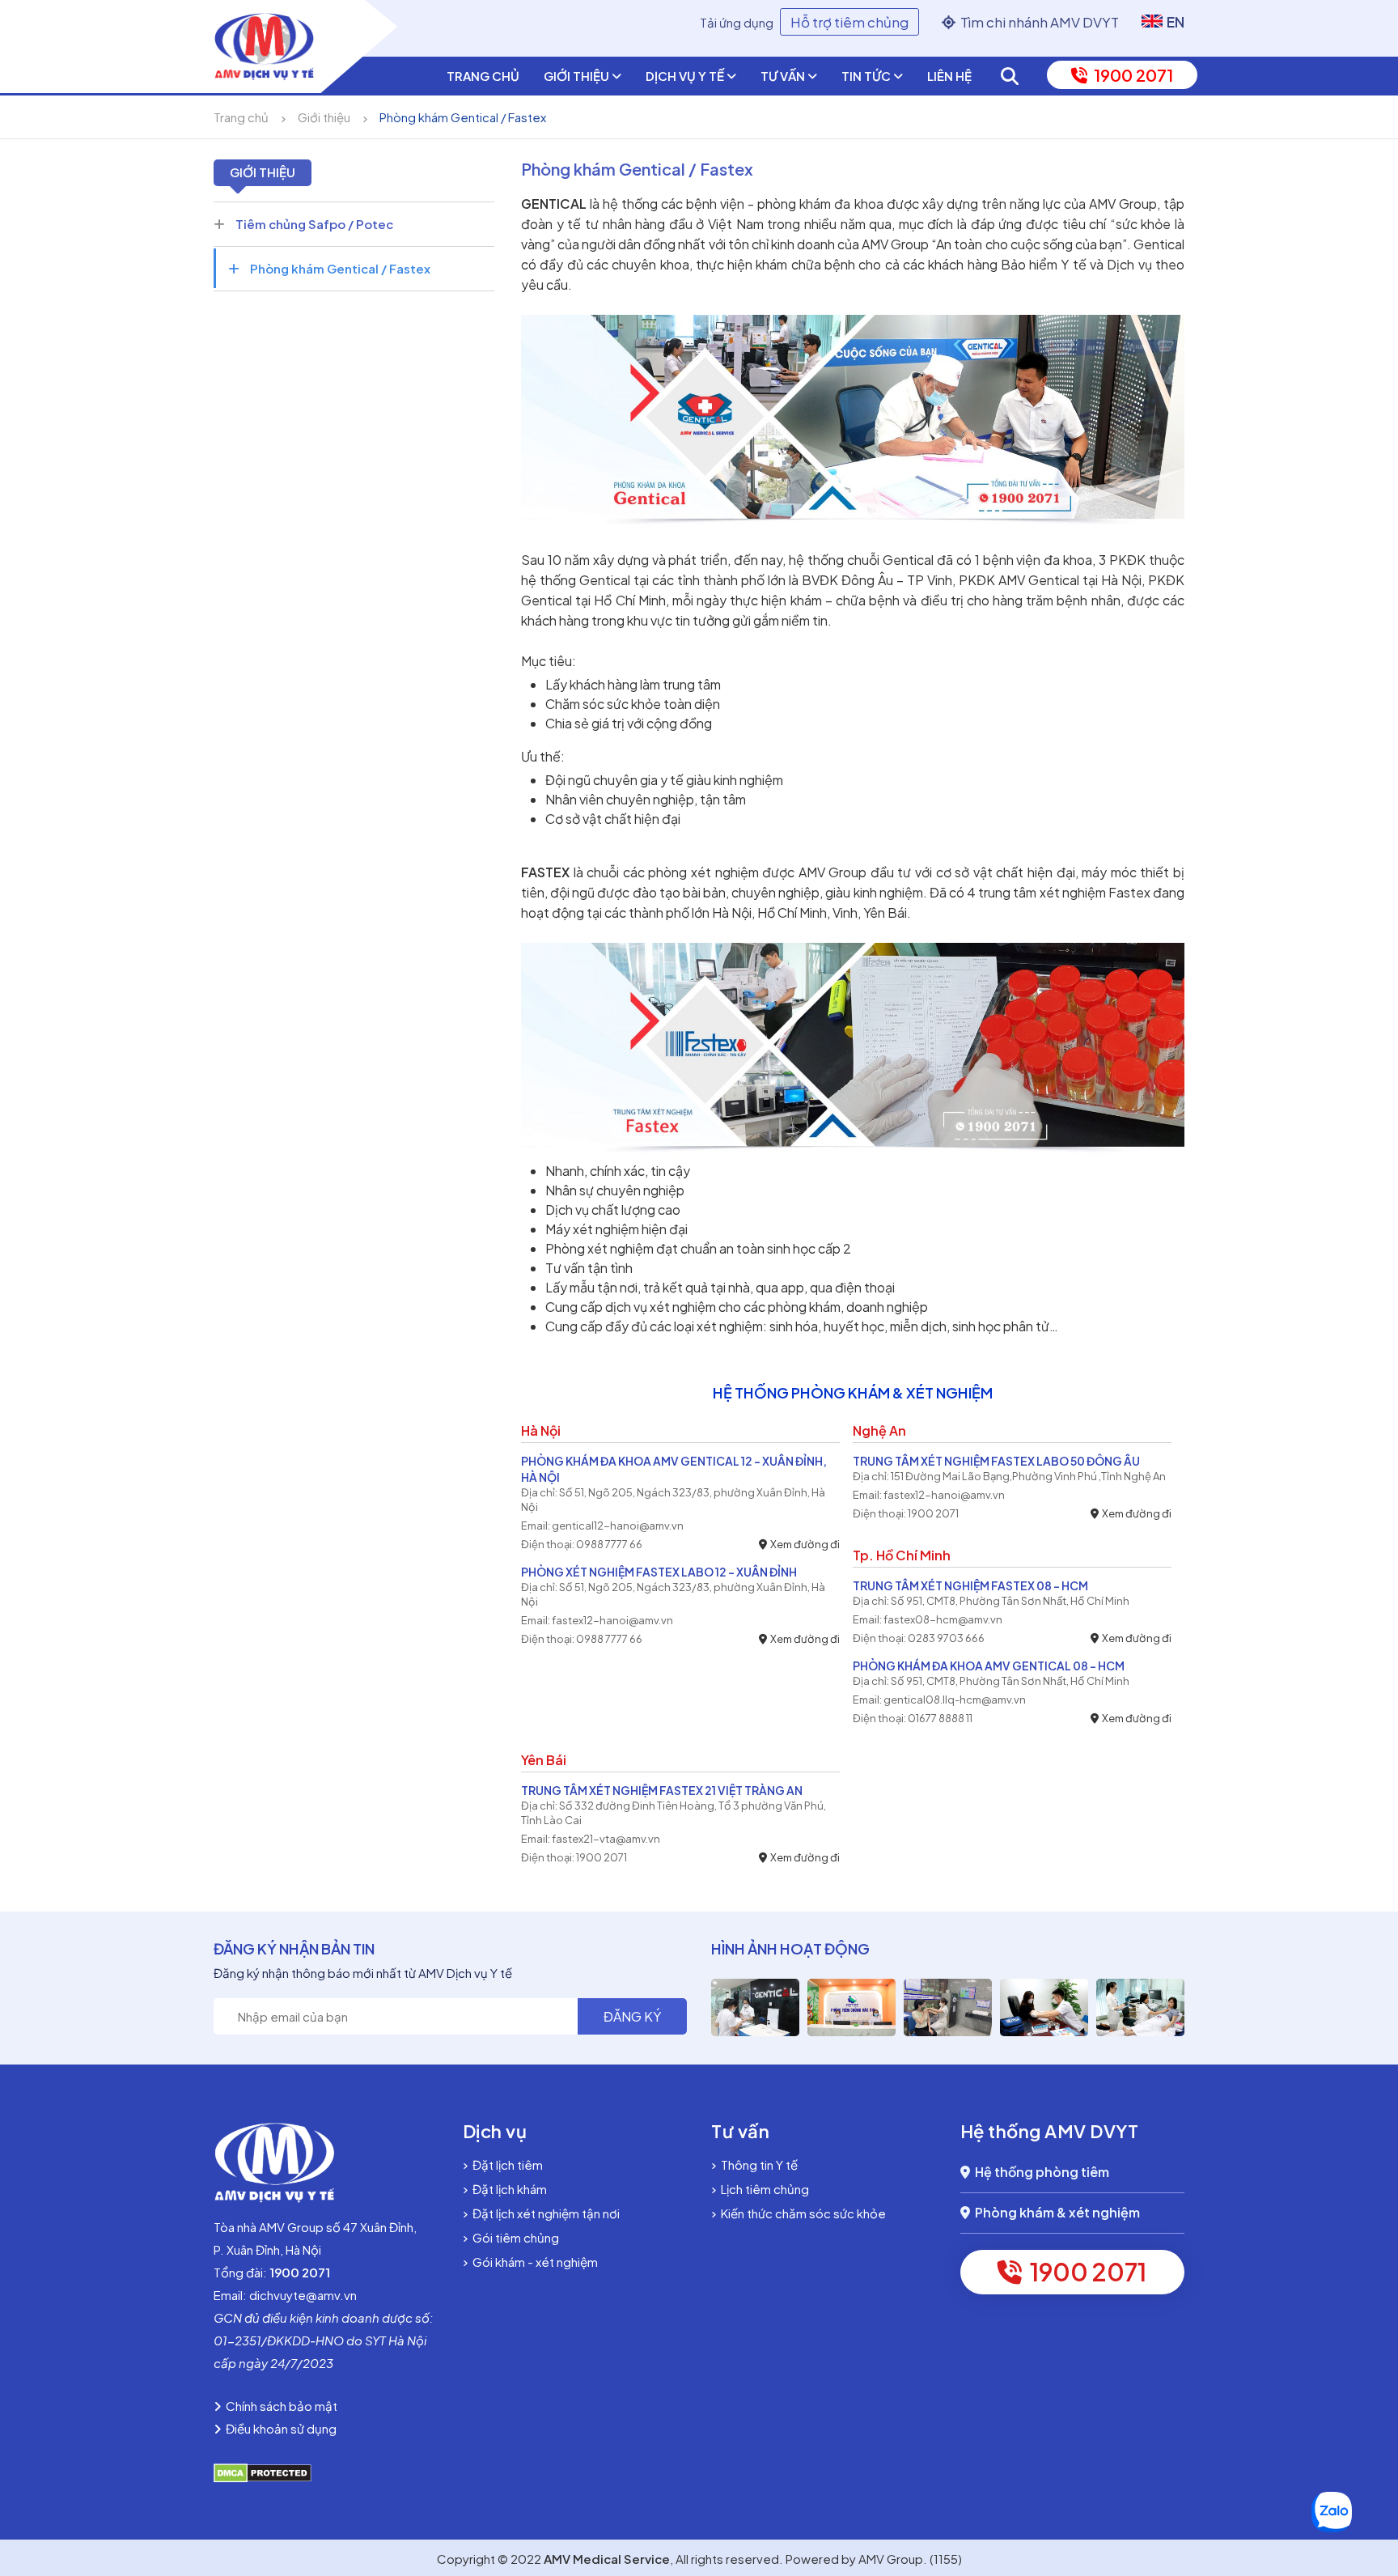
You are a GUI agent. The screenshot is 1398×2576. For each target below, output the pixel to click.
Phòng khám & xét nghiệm (1055, 2212)
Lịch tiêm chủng (763, 2189)
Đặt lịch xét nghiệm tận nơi (544, 2213)
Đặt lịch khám (507, 2189)
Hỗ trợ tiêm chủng (849, 22)
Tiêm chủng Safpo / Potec (313, 224)
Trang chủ (483, 76)
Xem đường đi (803, 1544)
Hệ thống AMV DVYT (1050, 2131)
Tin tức (867, 76)
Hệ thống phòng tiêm (1040, 2172)
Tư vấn (784, 76)
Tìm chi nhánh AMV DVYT (1037, 22)
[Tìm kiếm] (1010, 76)
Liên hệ (949, 76)
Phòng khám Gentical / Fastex (463, 117)
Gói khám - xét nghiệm (533, 2262)
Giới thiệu (578, 76)
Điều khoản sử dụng (279, 2428)
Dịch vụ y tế (686, 76)
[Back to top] (1372, 2435)
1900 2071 (1130, 75)
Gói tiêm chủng (513, 2237)
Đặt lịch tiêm (505, 2164)
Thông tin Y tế (757, 2164)
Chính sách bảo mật (279, 2406)
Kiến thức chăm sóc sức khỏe (801, 2213)
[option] (755, 2007)
